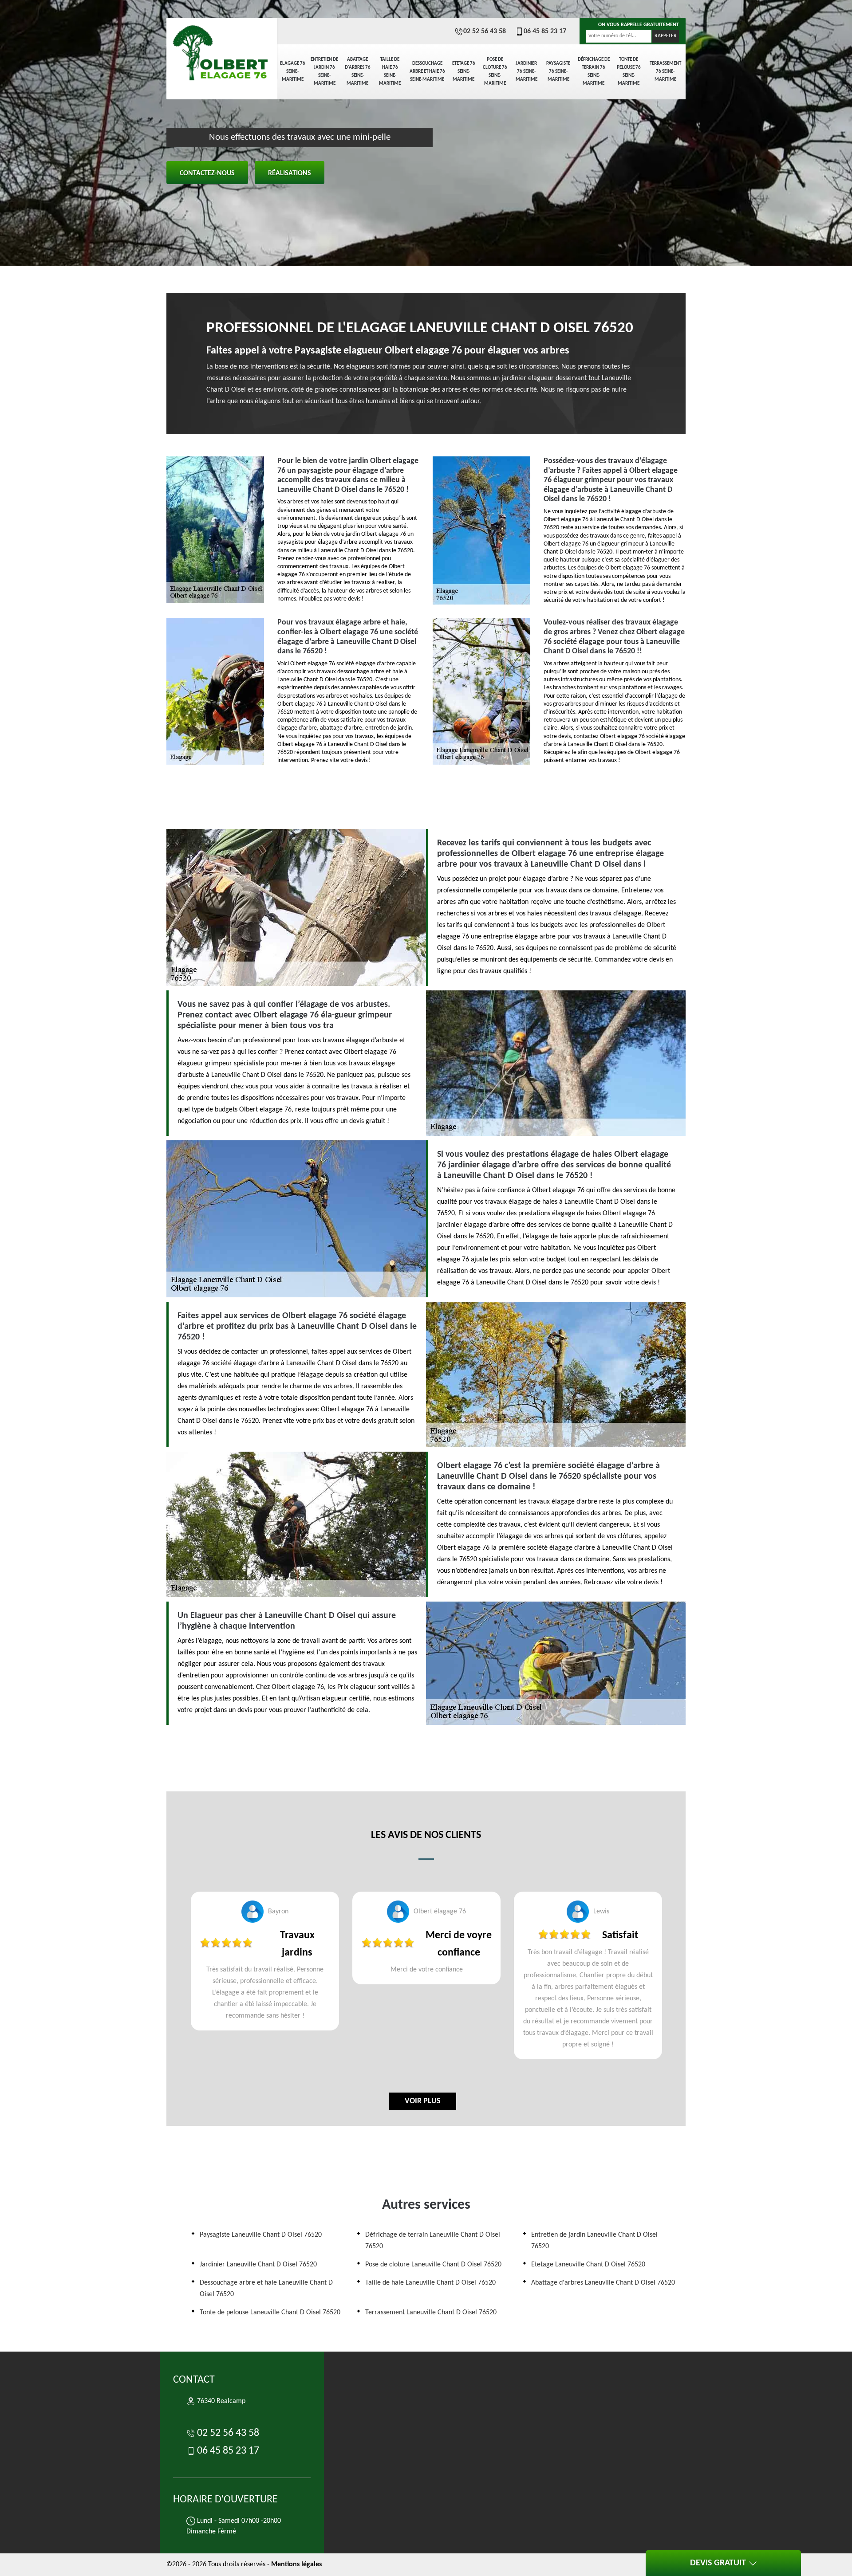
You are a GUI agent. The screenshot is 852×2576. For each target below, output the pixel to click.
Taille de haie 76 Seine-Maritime (390, 72)
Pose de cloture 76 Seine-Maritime (495, 72)
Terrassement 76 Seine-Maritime (665, 72)
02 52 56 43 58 (485, 31)
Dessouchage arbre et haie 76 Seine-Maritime (427, 72)
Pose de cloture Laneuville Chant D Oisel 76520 (433, 2265)
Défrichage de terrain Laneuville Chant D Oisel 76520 (433, 2241)
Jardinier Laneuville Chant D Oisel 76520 (258, 2265)
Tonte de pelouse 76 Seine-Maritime (629, 72)
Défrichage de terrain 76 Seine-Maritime (594, 72)
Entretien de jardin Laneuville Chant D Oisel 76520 (594, 2241)
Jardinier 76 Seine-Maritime (527, 72)
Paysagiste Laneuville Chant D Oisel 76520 (261, 2235)
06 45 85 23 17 (545, 31)
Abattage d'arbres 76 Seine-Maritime (358, 72)
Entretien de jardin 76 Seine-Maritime (324, 72)
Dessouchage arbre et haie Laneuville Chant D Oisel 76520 (266, 2289)
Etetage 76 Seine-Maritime (464, 72)
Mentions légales (296, 2564)
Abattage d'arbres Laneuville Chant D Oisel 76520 (603, 2283)
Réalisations (290, 173)
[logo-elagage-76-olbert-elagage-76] (222, 49)
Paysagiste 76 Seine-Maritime (558, 72)
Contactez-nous (207, 173)
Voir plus (423, 2101)
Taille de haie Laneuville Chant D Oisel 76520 (430, 2283)
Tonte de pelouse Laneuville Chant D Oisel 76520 (270, 2313)
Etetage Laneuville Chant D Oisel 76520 (588, 2265)
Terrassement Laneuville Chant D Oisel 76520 (431, 2313)
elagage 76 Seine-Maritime (293, 72)
